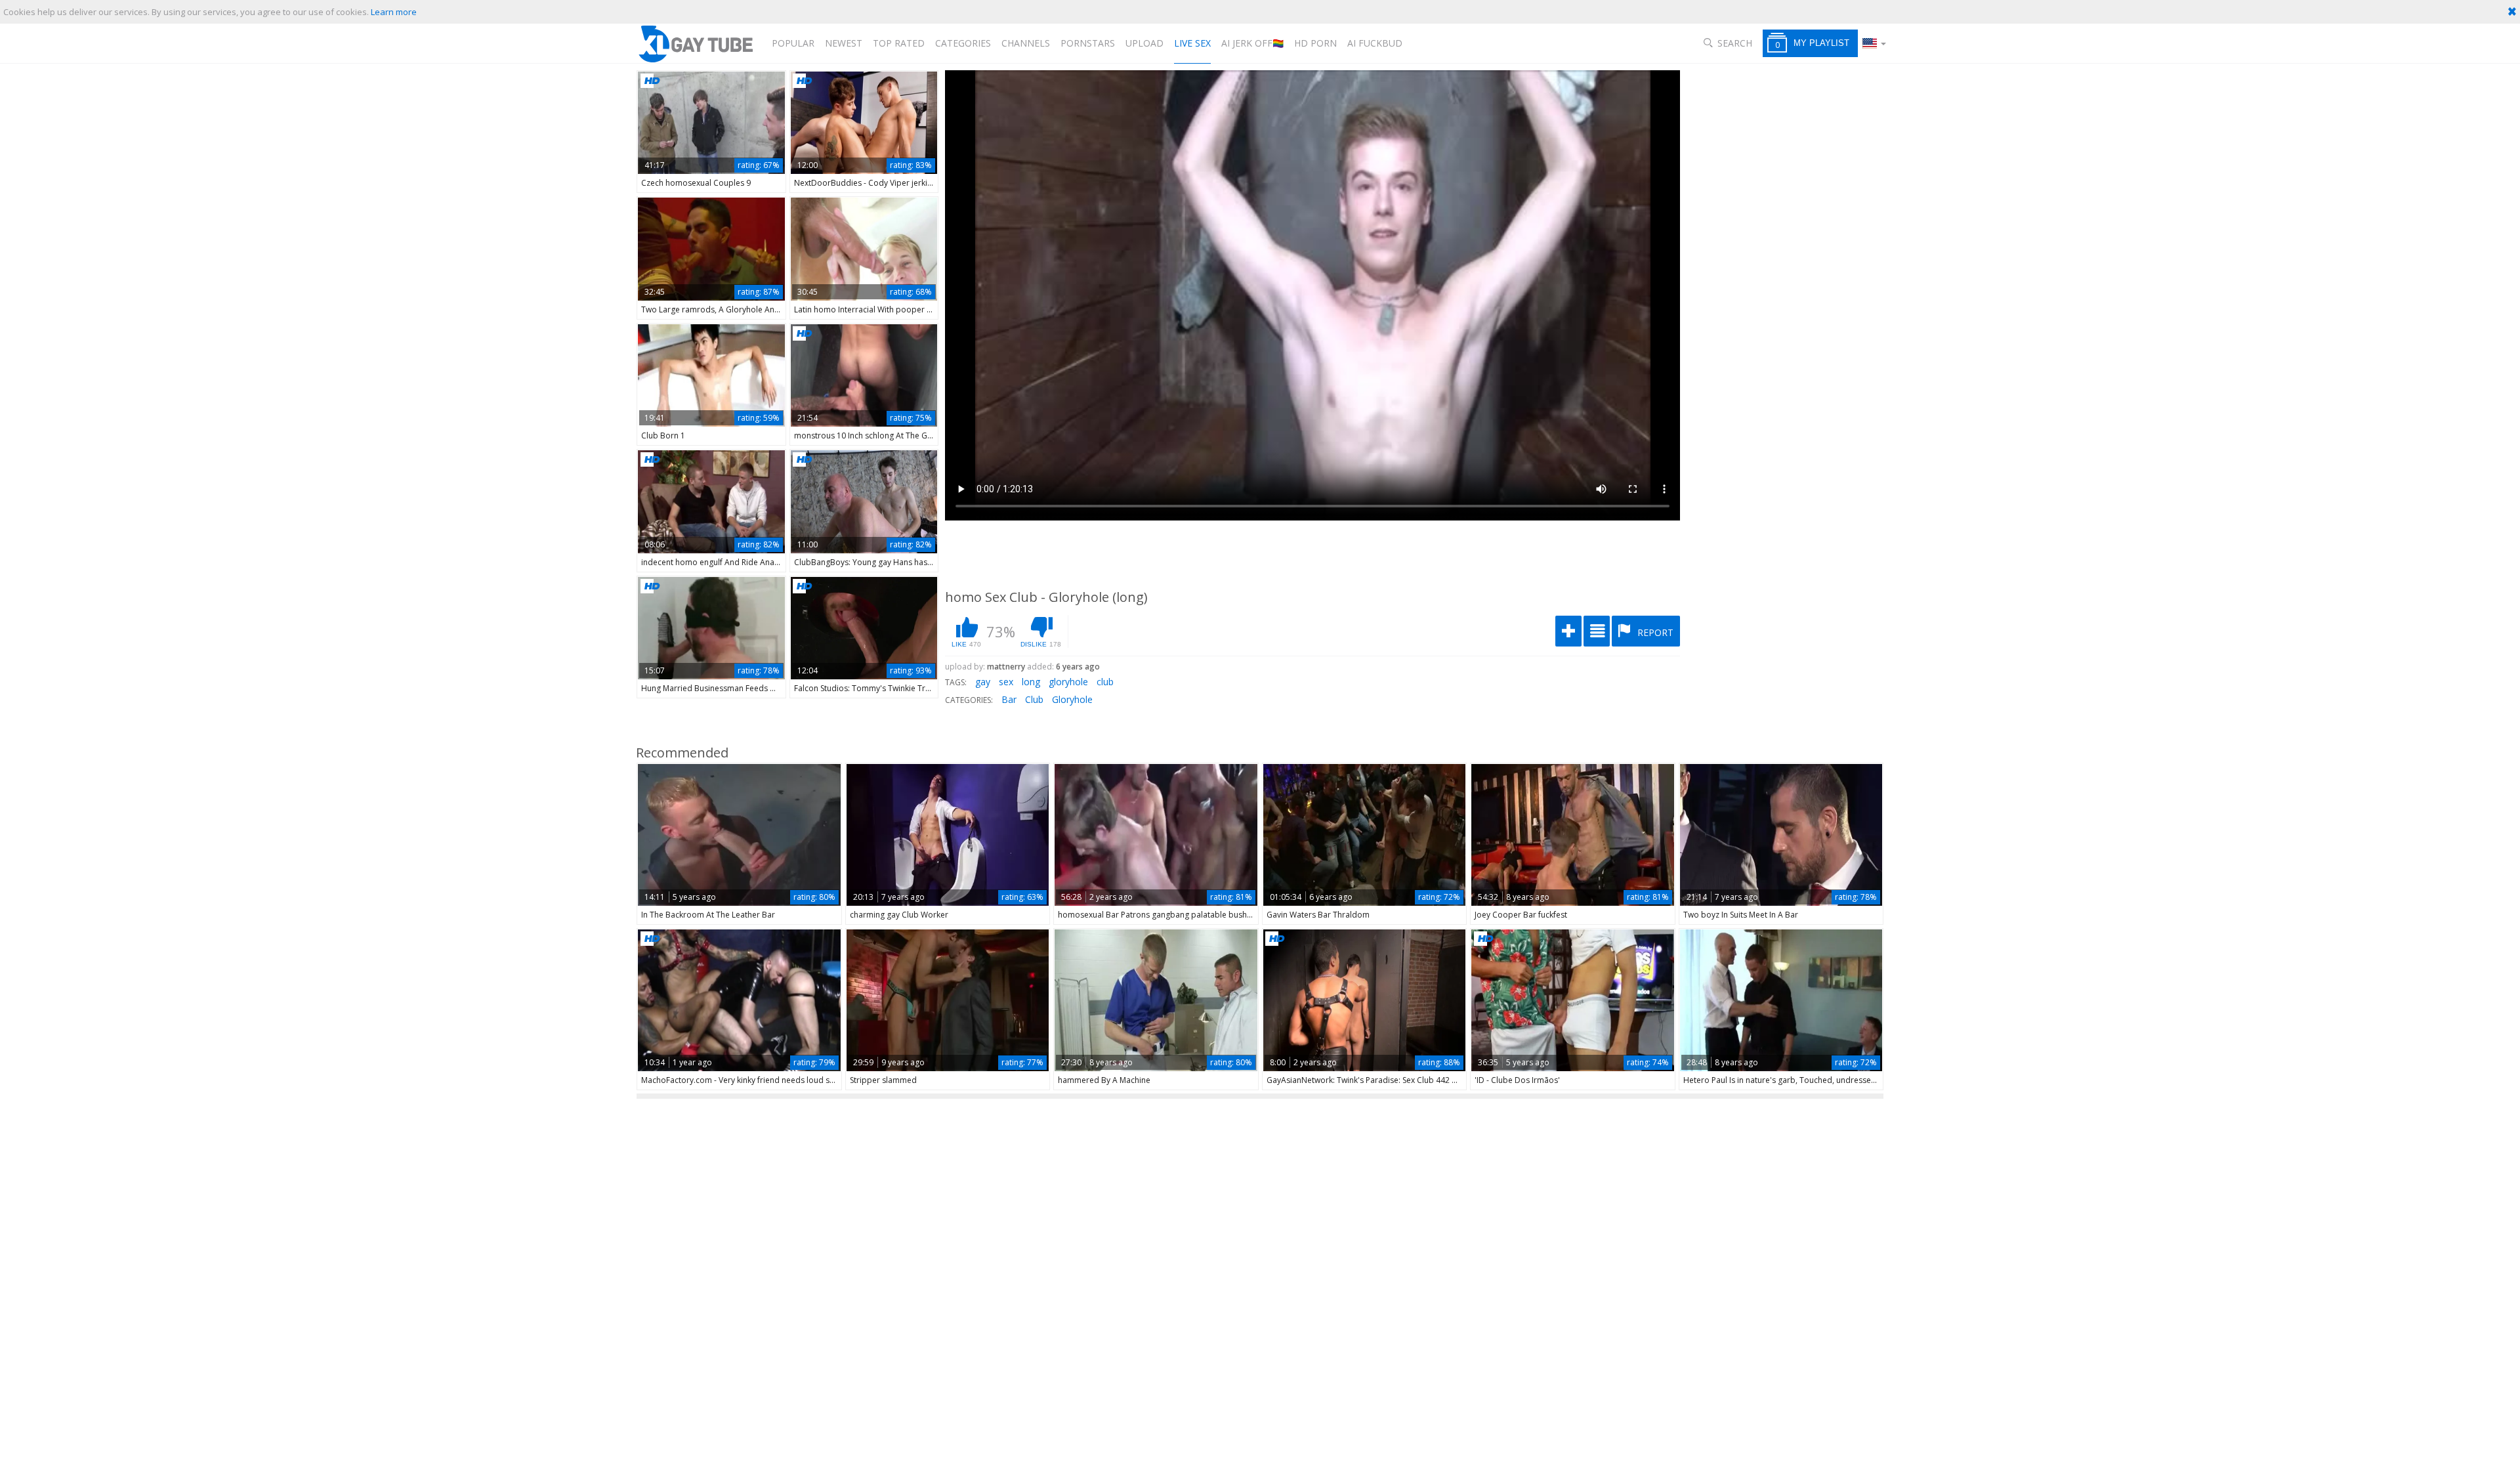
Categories (963, 43)
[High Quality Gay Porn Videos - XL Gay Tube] (695, 44)
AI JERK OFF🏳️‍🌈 (1252, 43)
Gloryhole (1072, 699)
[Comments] (1597, 631)
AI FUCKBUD (1375, 43)
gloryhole (1068, 682)
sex (1006, 682)
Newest (844, 43)
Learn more (394, 12)
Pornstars (1088, 43)
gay (983, 682)
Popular (793, 43)
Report (1654, 632)
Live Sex (1192, 43)
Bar (1009, 699)
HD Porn (1315, 43)
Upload (1144, 43)
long (1031, 682)
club (1105, 682)
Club (1034, 699)
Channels (1026, 43)
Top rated (899, 43)
